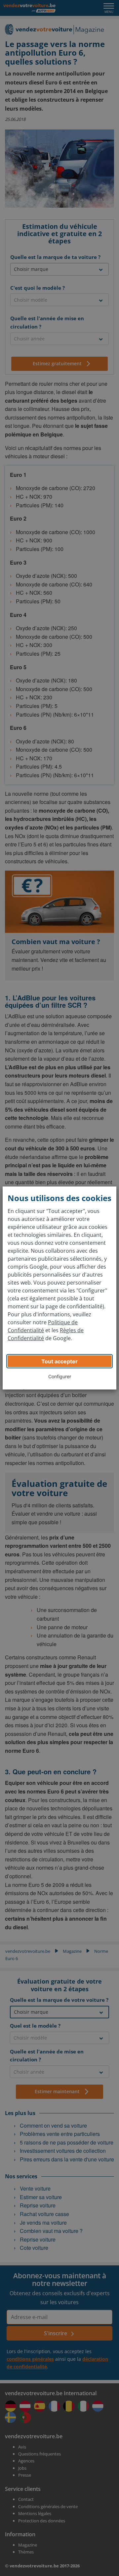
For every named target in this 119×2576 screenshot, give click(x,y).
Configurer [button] (60, 1376)
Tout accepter (59, 1361)
